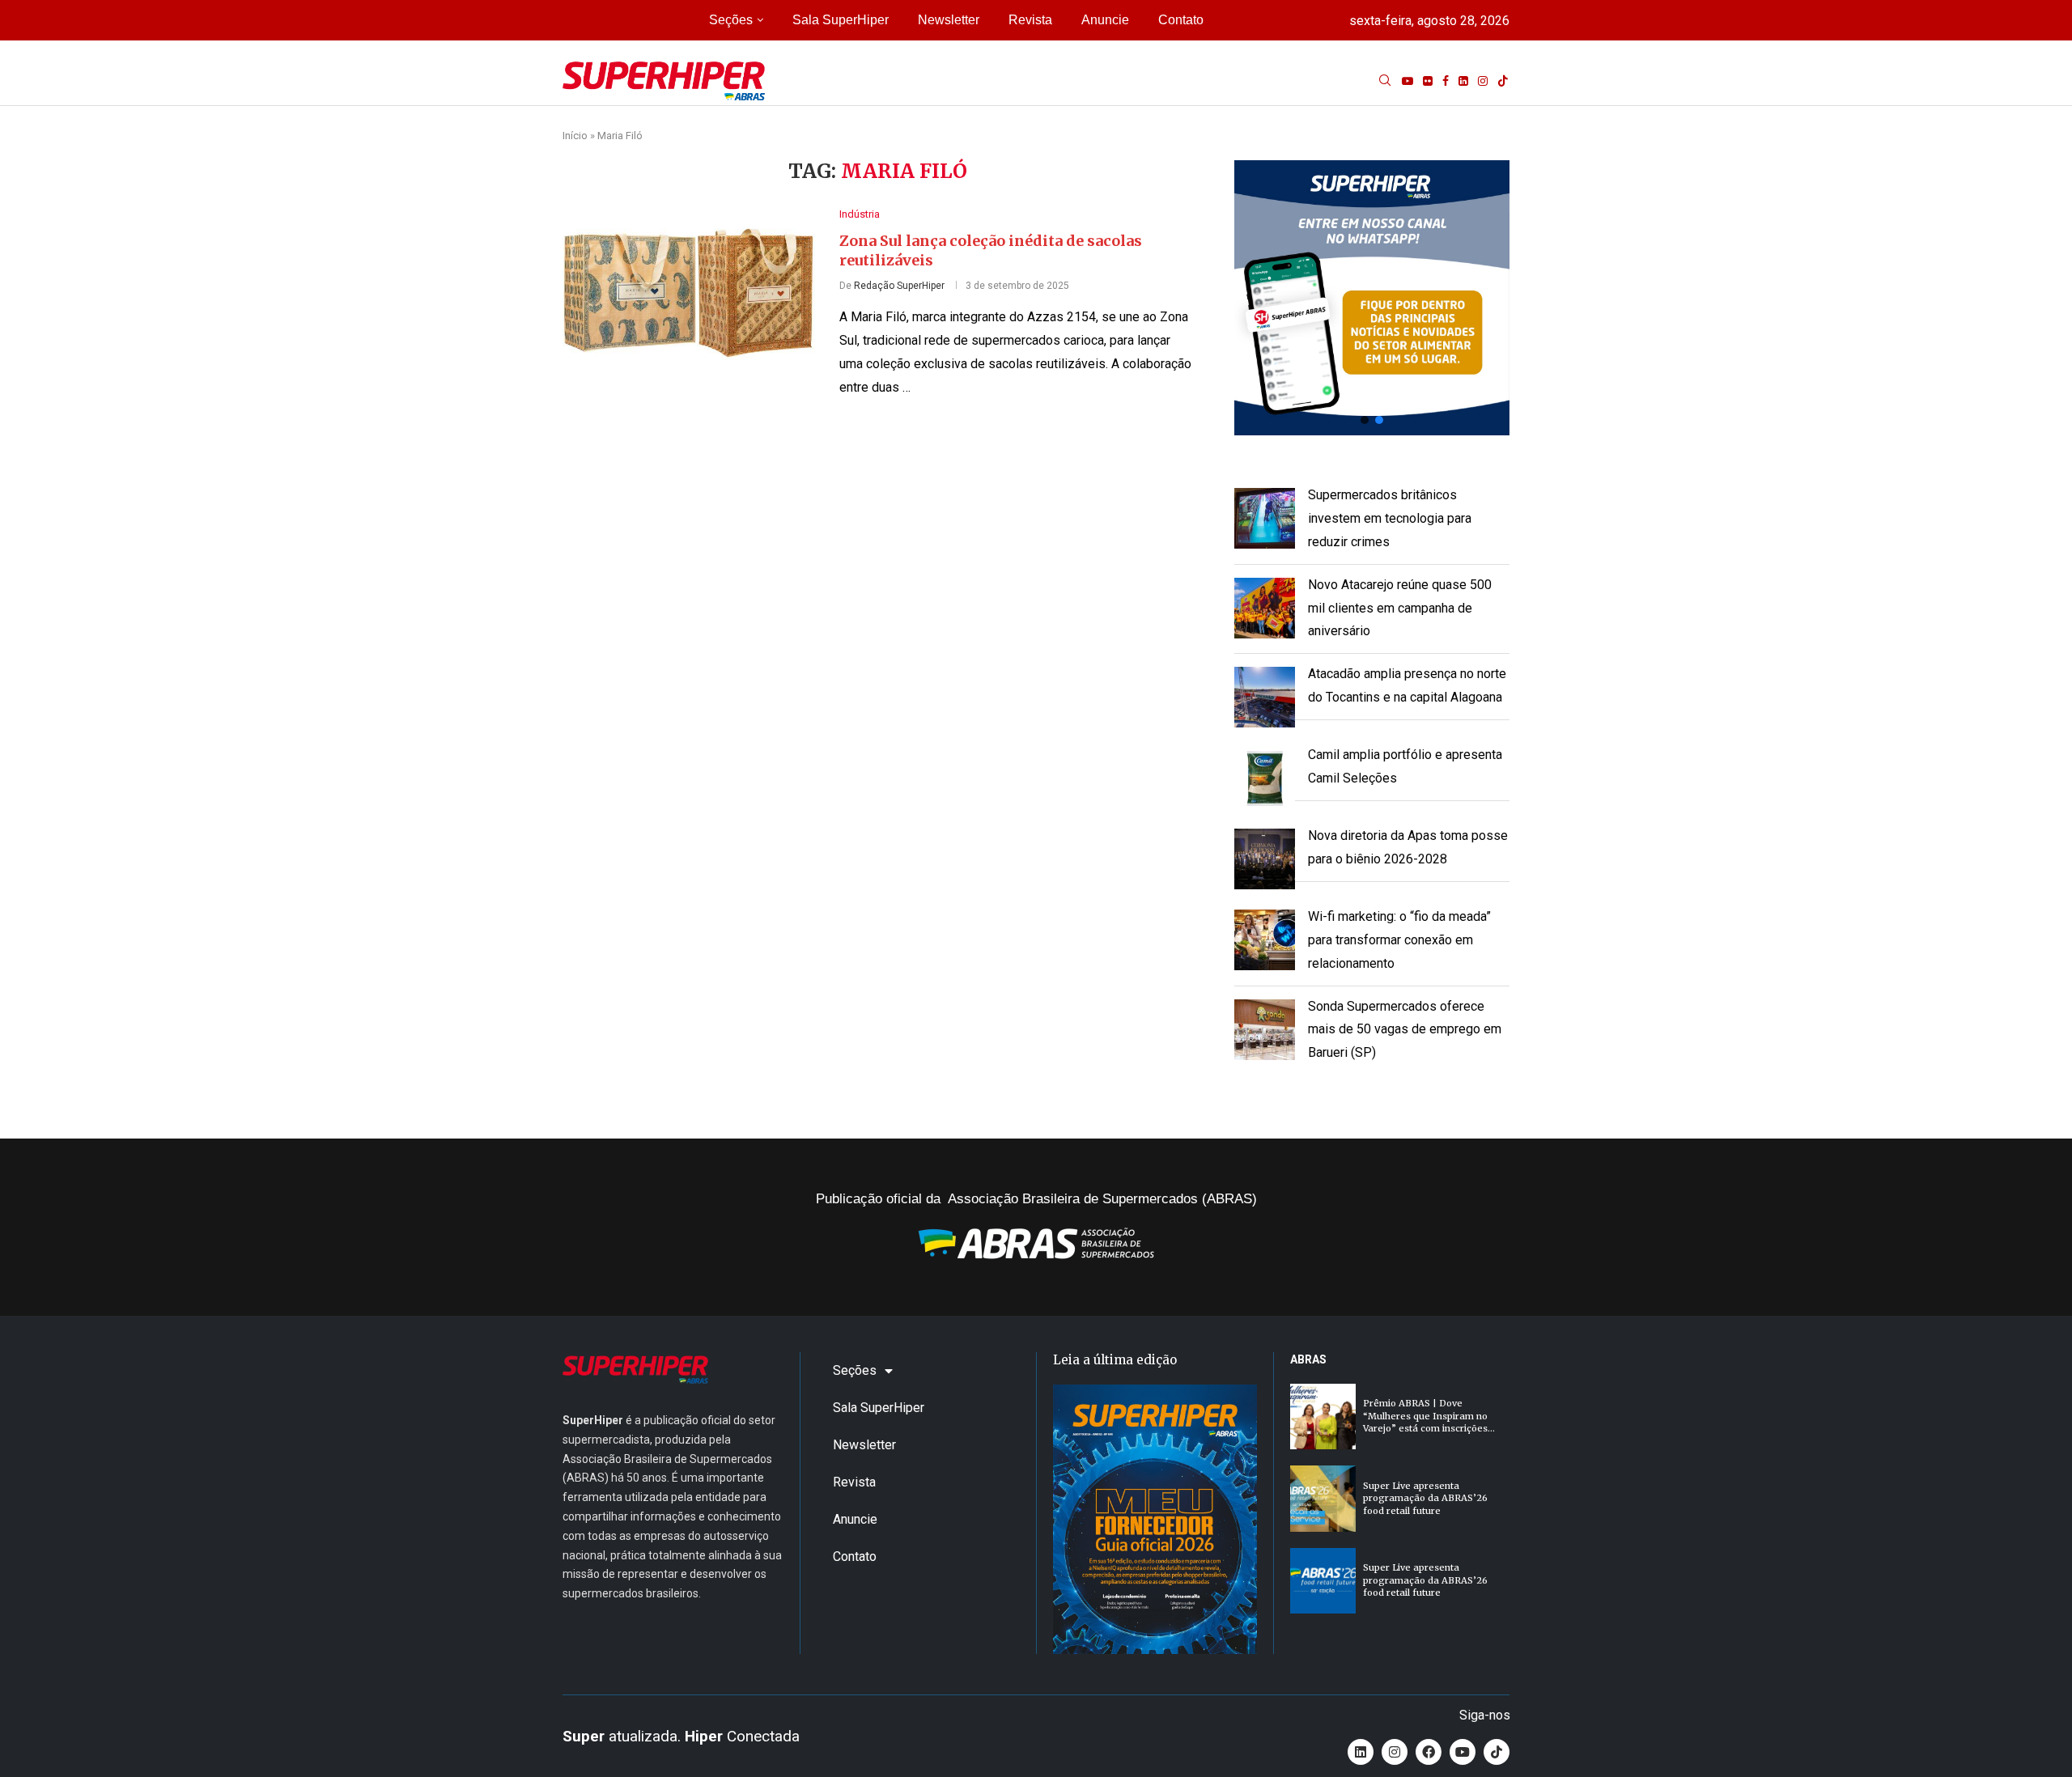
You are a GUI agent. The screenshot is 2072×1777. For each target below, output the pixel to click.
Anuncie (1105, 20)
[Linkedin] (1463, 81)
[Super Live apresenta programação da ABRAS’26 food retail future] (1323, 1498)
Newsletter (949, 20)
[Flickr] (1428, 81)
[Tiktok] (1503, 81)
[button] (1372, 298)
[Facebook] (1446, 81)
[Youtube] (1408, 81)
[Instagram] (1483, 81)
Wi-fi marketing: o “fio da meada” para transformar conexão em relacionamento (1399, 940)
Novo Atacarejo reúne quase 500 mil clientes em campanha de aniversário (1400, 608)
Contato (1181, 20)
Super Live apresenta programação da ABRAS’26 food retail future (1425, 1498)
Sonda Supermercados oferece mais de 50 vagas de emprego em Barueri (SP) (1405, 1030)
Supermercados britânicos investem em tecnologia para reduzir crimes (1390, 518)
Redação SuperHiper (899, 286)
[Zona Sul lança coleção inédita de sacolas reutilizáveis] (689, 292)
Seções (731, 20)
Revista (1030, 20)
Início (575, 136)
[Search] (1385, 81)
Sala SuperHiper (841, 20)
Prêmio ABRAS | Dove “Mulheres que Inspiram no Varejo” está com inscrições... (1429, 1416)
